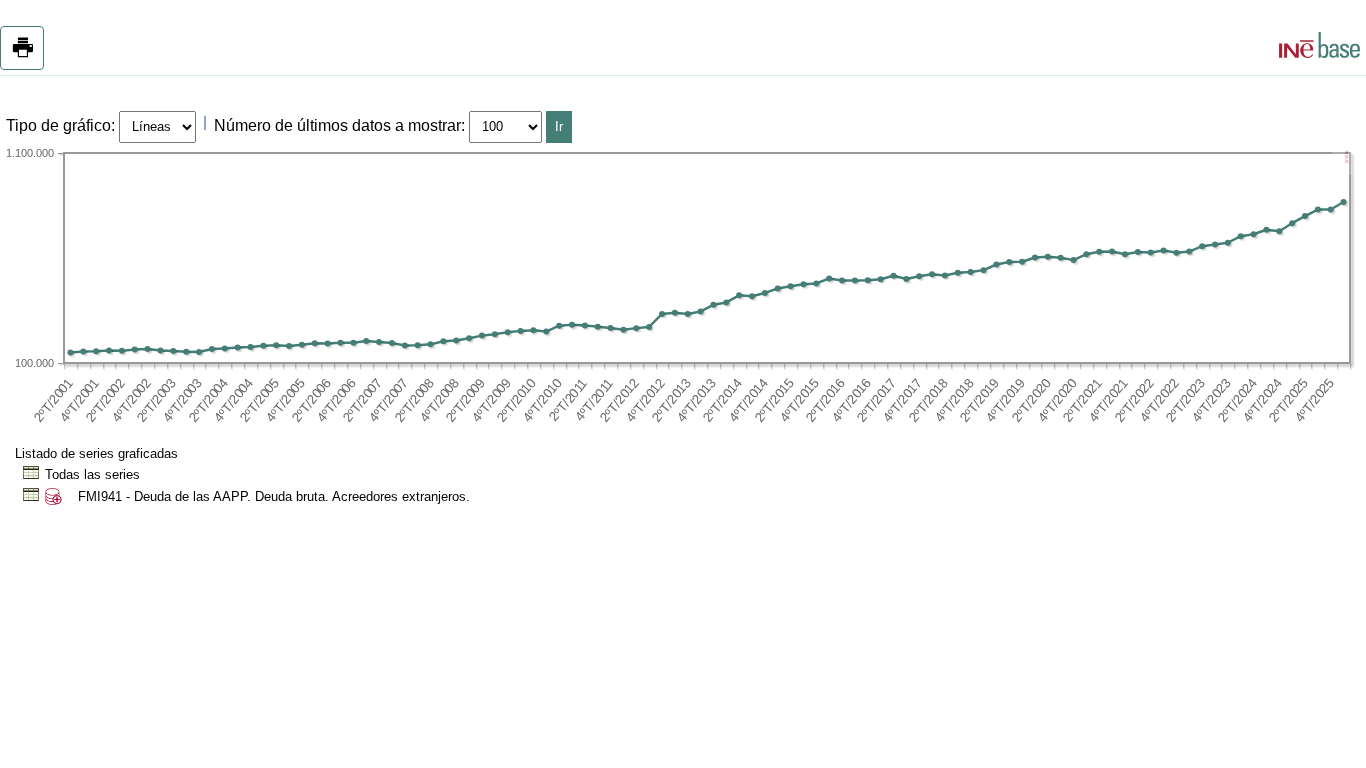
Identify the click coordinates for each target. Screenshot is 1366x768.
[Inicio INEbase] (1319, 48)
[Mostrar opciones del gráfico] (1346, 159)
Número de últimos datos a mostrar (337, 125)
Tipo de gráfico (58, 125)
